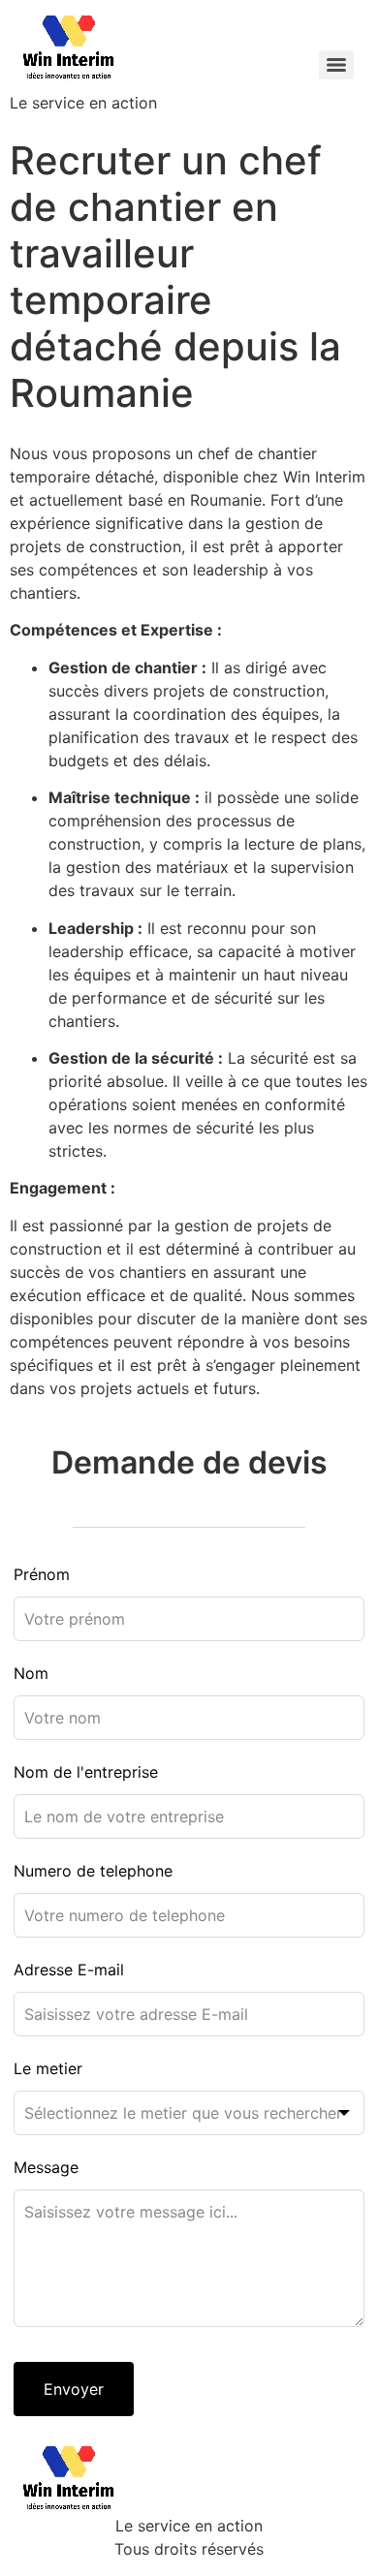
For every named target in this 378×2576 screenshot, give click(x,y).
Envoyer (74, 2389)
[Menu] (336, 65)
